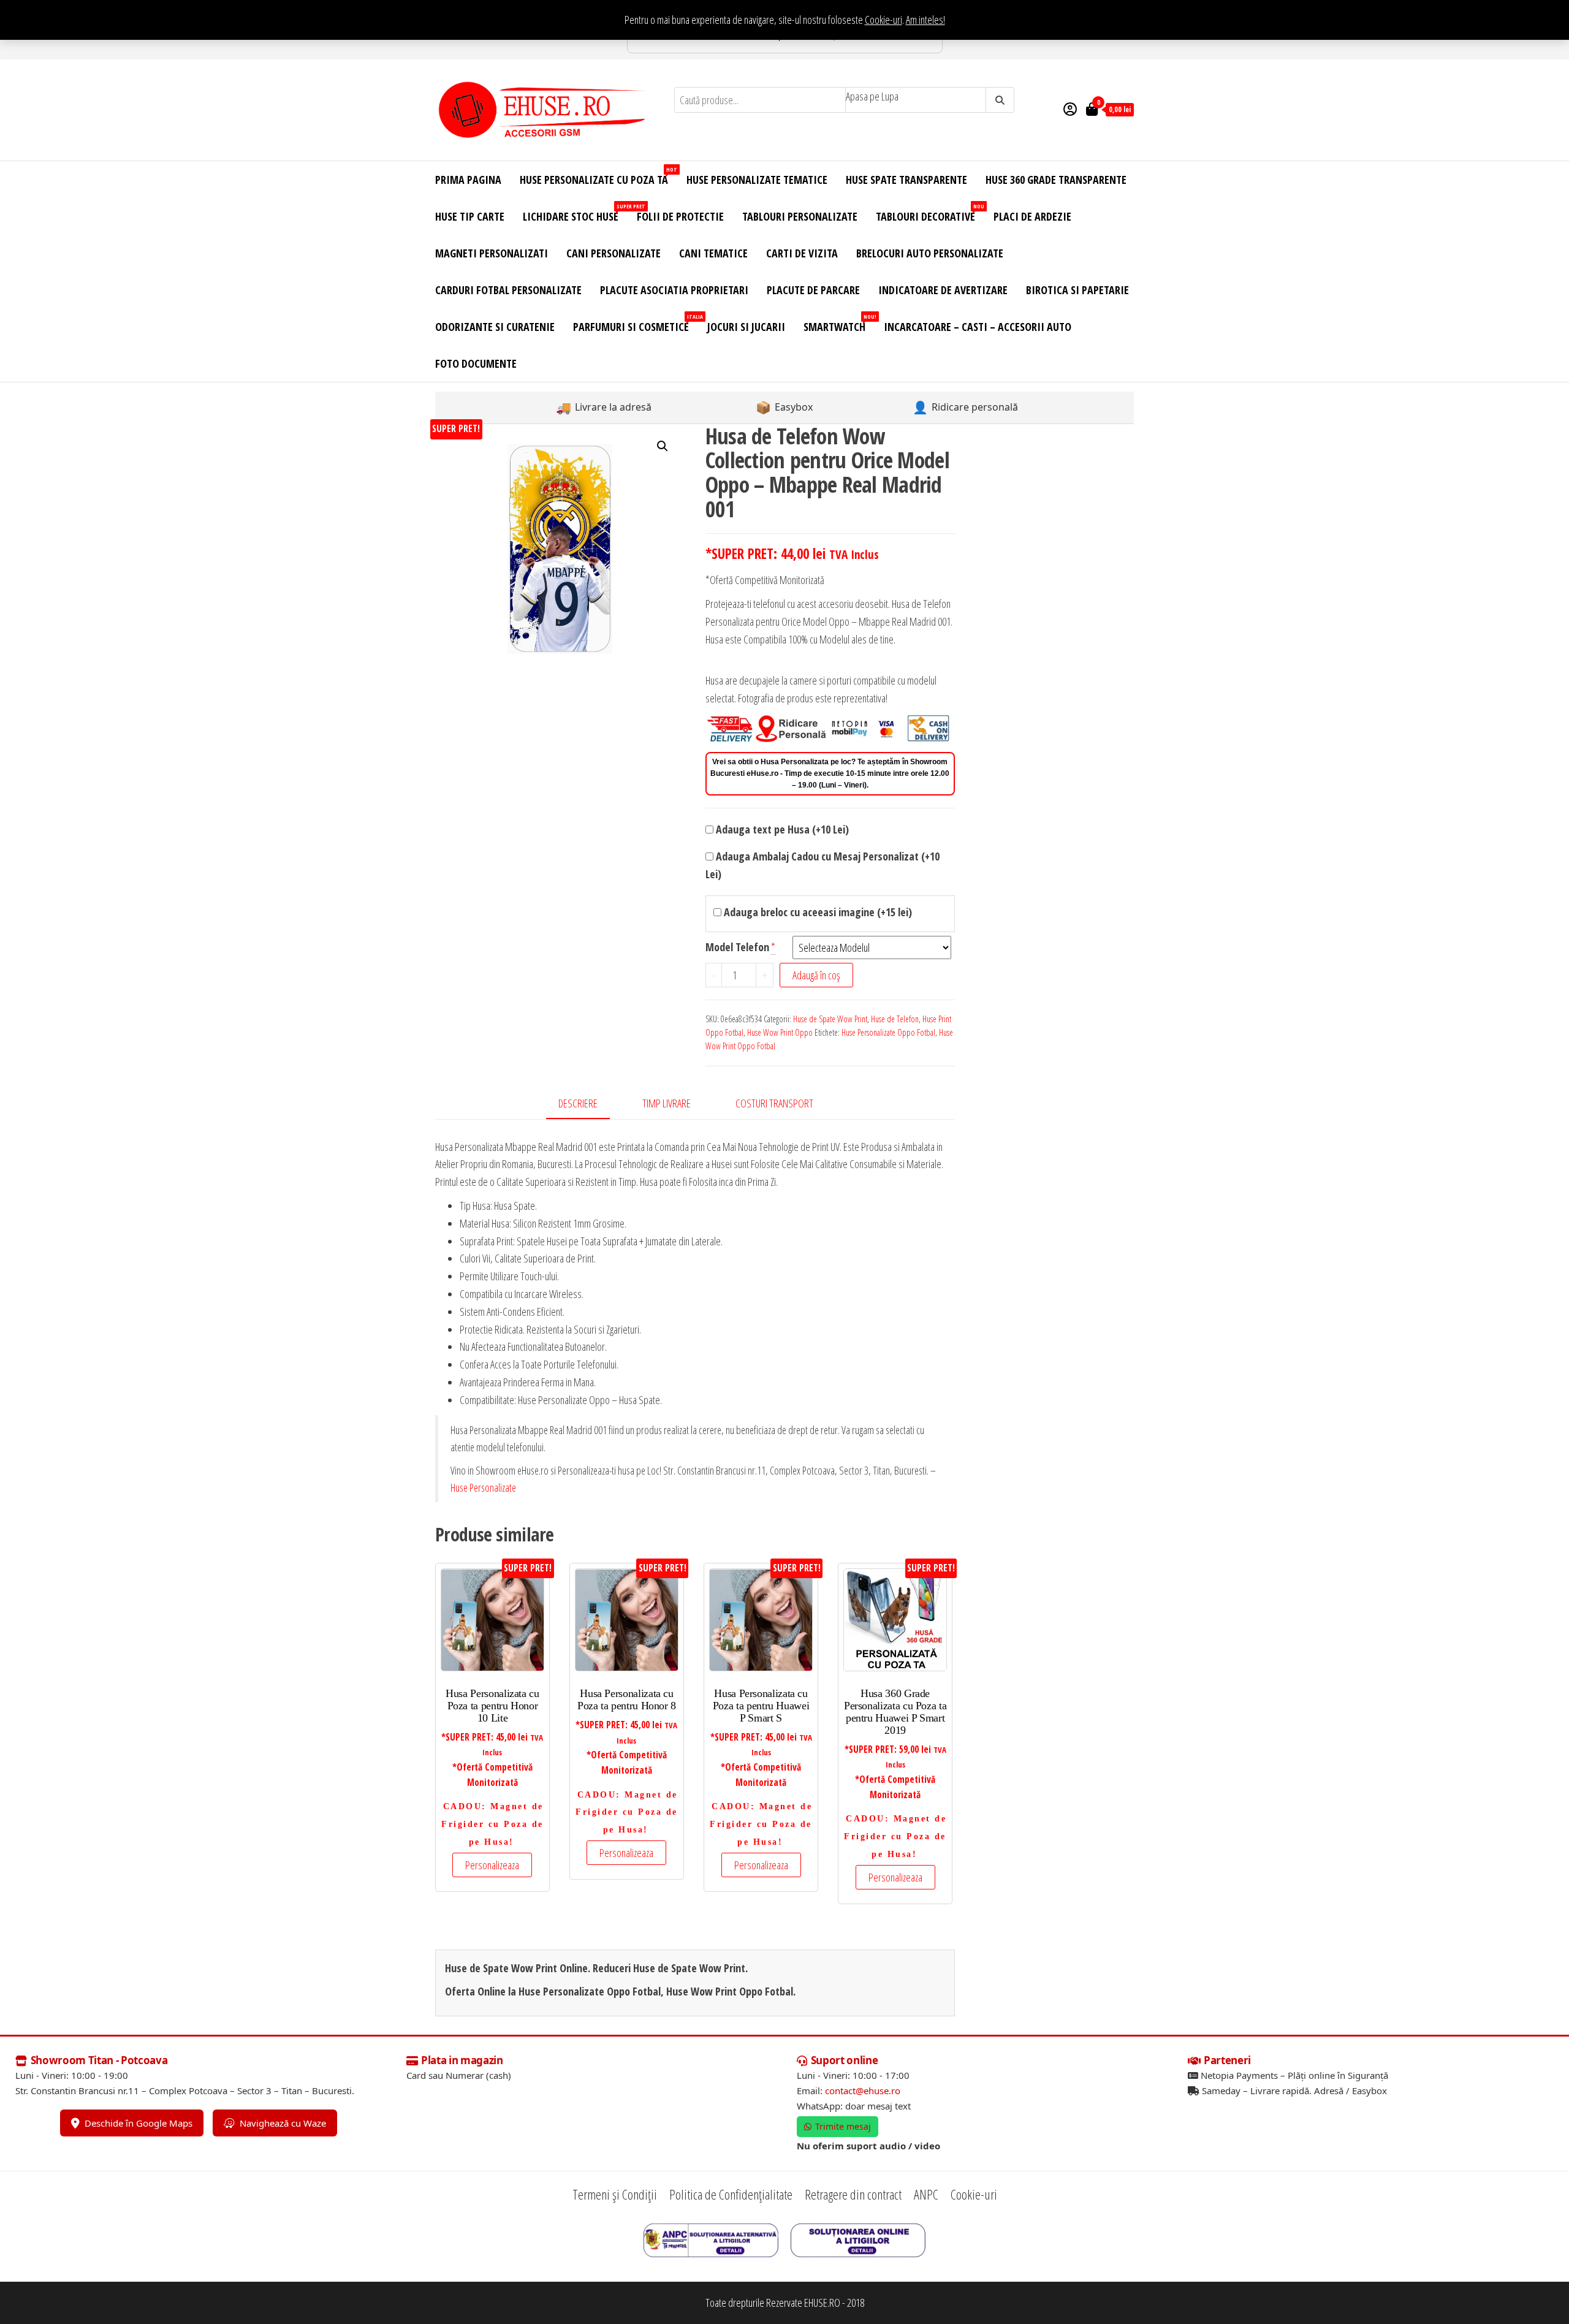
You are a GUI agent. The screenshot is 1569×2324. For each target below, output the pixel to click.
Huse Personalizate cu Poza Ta (598, 176)
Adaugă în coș (816, 975)
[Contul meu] (1070, 108)
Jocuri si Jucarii (746, 327)
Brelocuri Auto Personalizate (930, 253)
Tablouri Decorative (930, 213)
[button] (663, 446)
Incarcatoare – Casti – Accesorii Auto (978, 327)
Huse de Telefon (895, 1019)
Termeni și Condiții (615, 2194)
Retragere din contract (853, 2194)
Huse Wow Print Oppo (780, 1032)
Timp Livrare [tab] (667, 1103)
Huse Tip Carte (470, 216)
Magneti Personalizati (492, 253)
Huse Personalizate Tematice (757, 180)
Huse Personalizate (483, 1487)
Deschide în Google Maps (139, 2123)
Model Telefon (737, 947)
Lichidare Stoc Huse (575, 213)
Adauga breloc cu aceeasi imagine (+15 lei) (817, 912)
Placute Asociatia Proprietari (674, 290)
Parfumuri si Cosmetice (636, 323)
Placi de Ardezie (1032, 216)
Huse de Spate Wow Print (830, 1019)
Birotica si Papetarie (1077, 290)
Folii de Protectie (680, 216)
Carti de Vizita (802, 253)
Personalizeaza (492, 1865)
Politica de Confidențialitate (731, 2194)
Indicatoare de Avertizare (943, 290)
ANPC (926, 2194)
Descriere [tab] (578, 1103)
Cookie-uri (883, 20)
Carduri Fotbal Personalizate (508, 290)
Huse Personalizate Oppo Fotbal (888, 1032)
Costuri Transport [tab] (774, 1103)
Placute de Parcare (813, 290)
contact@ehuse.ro (863, 2090)
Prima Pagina (468, 180)
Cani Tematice (713, 253)
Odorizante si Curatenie (495, 327)
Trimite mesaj (843, 2126)
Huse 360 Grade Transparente (1056, 180)
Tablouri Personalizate (800, 216)
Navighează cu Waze (283, 2123)
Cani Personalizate (614, 253)
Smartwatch (839, 323)
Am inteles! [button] (925, 20)
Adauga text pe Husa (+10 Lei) (781, 829)
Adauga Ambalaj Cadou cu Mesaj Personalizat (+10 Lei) (822, 865)
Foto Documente (476, 363)
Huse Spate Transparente (906, 180)
